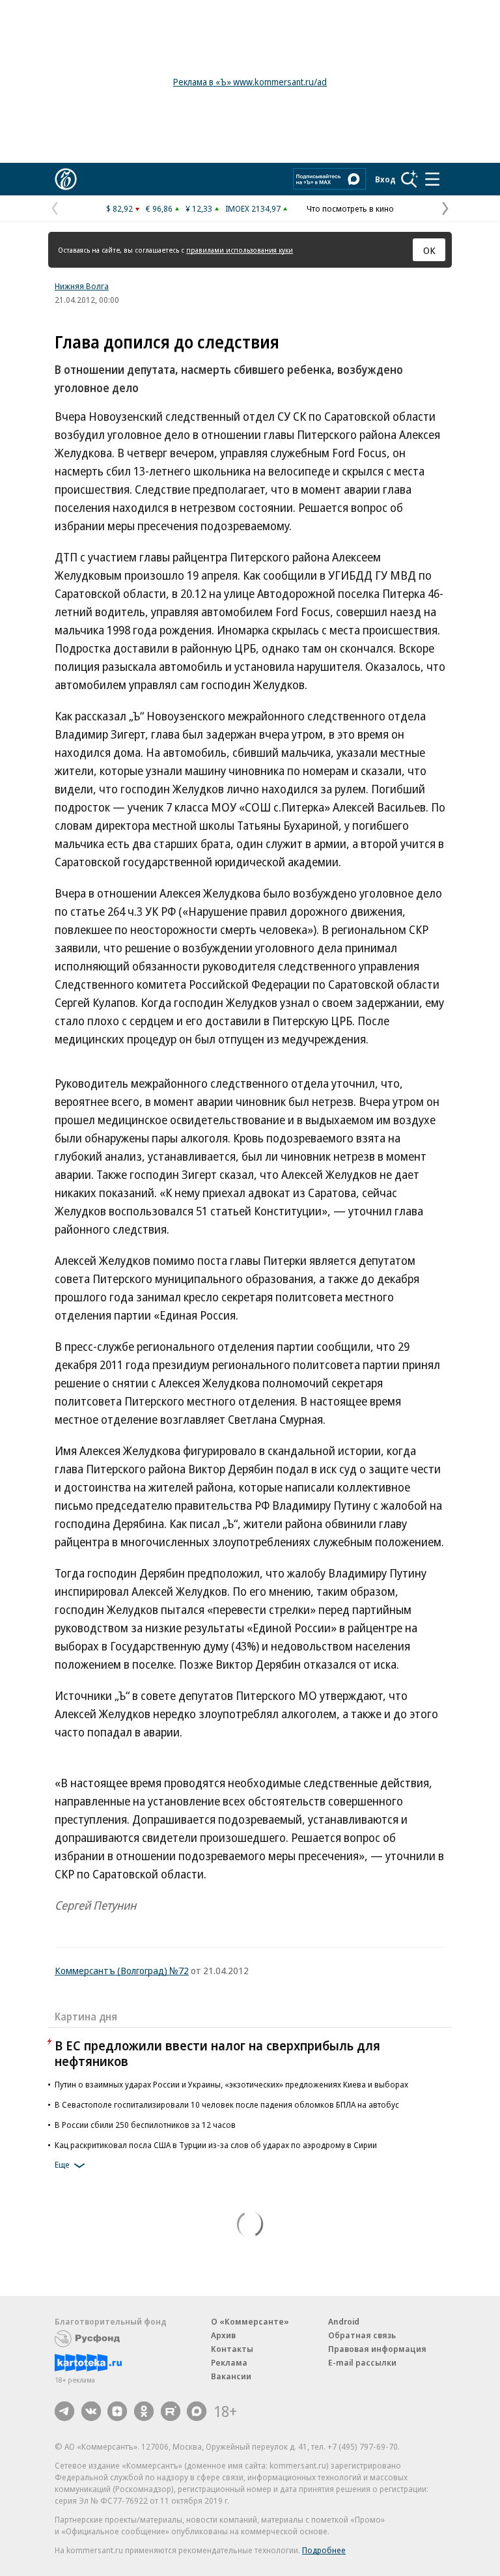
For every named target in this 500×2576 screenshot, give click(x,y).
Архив (223, 2335)
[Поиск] (410, 179)
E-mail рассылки (362, 2362)
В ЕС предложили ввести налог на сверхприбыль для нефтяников (217, 2053)
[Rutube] (171, 2411)
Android (344, 2321)
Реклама (229, 2362)
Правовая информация (377, 2349)
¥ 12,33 (199, 208)
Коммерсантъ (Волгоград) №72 (122, 1970)
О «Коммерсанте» (250, 2321)
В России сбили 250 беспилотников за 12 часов (145, 2125)
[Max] (197, 2411)
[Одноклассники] (144, 2411)
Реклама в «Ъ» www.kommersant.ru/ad (250, 82)
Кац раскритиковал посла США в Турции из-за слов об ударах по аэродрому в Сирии (216, 2145)
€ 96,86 (159, 208)
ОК (429, 250)
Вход (385, 179)
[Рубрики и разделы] (432, 179)
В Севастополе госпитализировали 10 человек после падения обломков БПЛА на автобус (227, 2104)
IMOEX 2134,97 (253, 208)
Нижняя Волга (82, 286)
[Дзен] (117, 2411)
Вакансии (231, 2376)
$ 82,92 (119, 208)
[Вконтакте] (91, 2411)
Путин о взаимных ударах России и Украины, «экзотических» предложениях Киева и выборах (231, 2084)
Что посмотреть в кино (350, 208)
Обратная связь (362, 2335)
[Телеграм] (64, 2411)
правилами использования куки (240, 250)
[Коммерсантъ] (66, 179)
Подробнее (324, 2550)
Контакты (232, 2349)
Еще (62, 2164)
